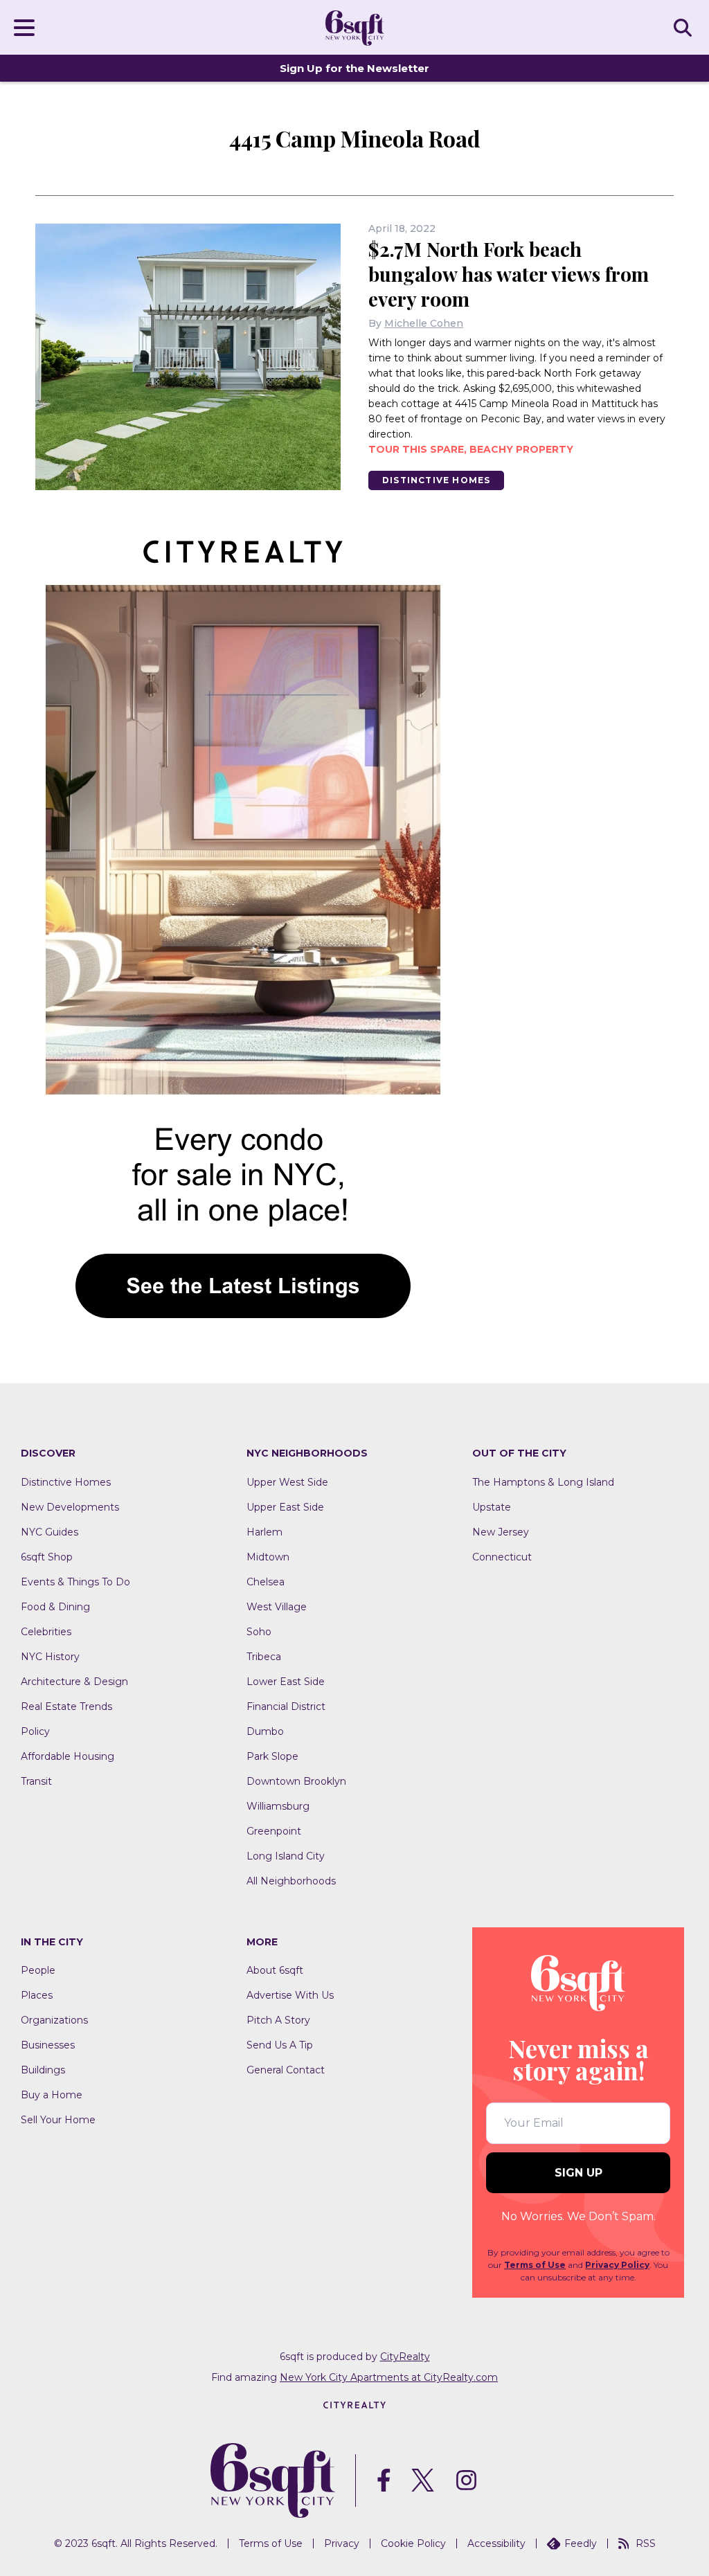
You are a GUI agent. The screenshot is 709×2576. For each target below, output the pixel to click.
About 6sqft (275, 1970)
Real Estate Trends (66, 1706)
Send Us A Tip (280, 2045)
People (38, 1970)
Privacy (342, 2543)
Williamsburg (278, 1806)
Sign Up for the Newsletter (354, 68)
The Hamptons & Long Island (543, 1482)
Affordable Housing (68, 1756)
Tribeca (264, 1657)
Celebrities (46, 1632)
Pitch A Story (278, 2020)
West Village (277, 1607)
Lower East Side (286, 1682)
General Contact (286, 2070)
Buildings (43, 2070)
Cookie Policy (413, 2543)
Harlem (264, 1532)
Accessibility (496, 2543)
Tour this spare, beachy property (471, 449)
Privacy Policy (617, 2265)
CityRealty (405, 2357)
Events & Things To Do (75, 1582)
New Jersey (501, 1532)
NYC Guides (50, 1532)
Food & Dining (55, 1607)
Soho (259, 1632)
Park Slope (272, 1756)
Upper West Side (287, 1482)
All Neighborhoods (291, 1881)
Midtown (268, 1557)
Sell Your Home (58, 2120)
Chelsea (266, 1582)
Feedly (581, 2543)
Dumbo (265, 1731)
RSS (646, 2543)
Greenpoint (274, 1831)
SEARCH (685, 27)
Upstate (492, 1507)
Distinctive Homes (436, 480)
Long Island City (286, 1856)
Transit (36, 1781)
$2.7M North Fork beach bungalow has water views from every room (509, 274)
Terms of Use (535, 2265)
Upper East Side (285, 1507)
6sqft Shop (47, 1557)
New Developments (70, 1507)
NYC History (50, 1657)
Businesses (48, 2045)
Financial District (286, 1706)
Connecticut (502, 1557)
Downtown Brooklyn (296, 1781)
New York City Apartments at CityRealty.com (389, 2377)
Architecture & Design (74, 1682)
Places (37, 1995)
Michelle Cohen (424, 323)
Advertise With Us (290, 1995)
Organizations (54, 2020)
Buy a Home (52, 2095)
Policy (35, 1731)
